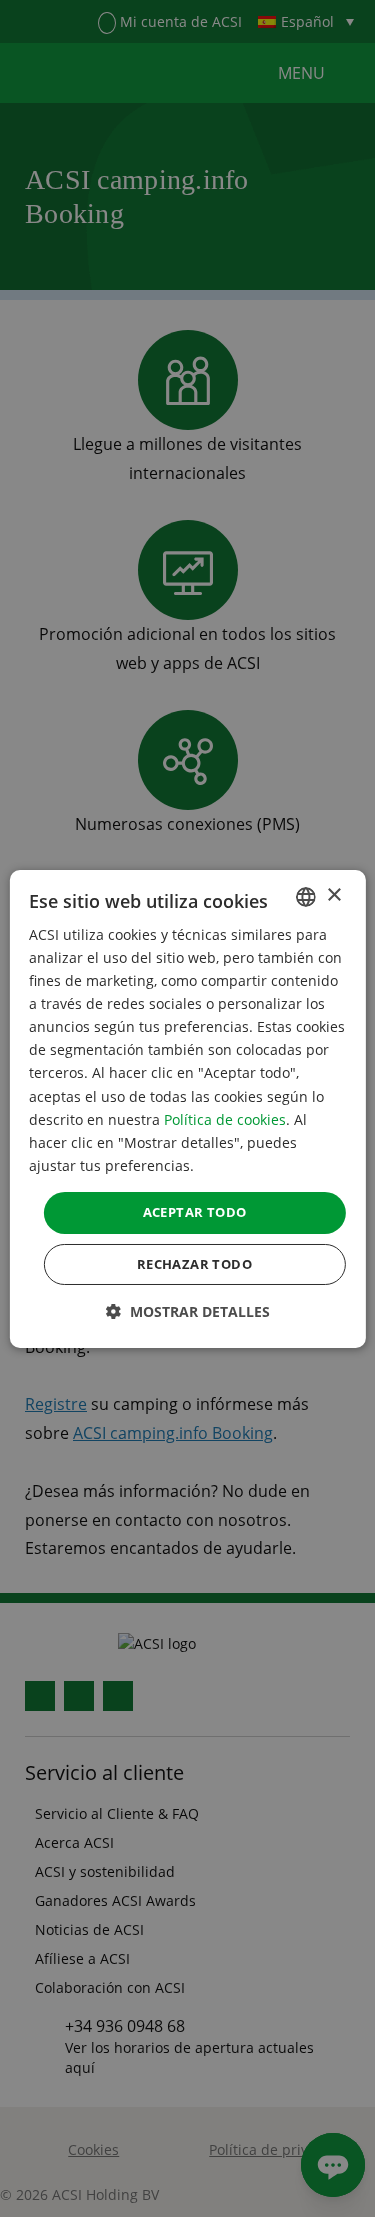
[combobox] (306, 896)
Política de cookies (225, 1119)
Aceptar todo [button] (195, 1212)
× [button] (333, 895)
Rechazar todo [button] (194, 1264)
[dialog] (187, 1108)
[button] (188, 1311)
